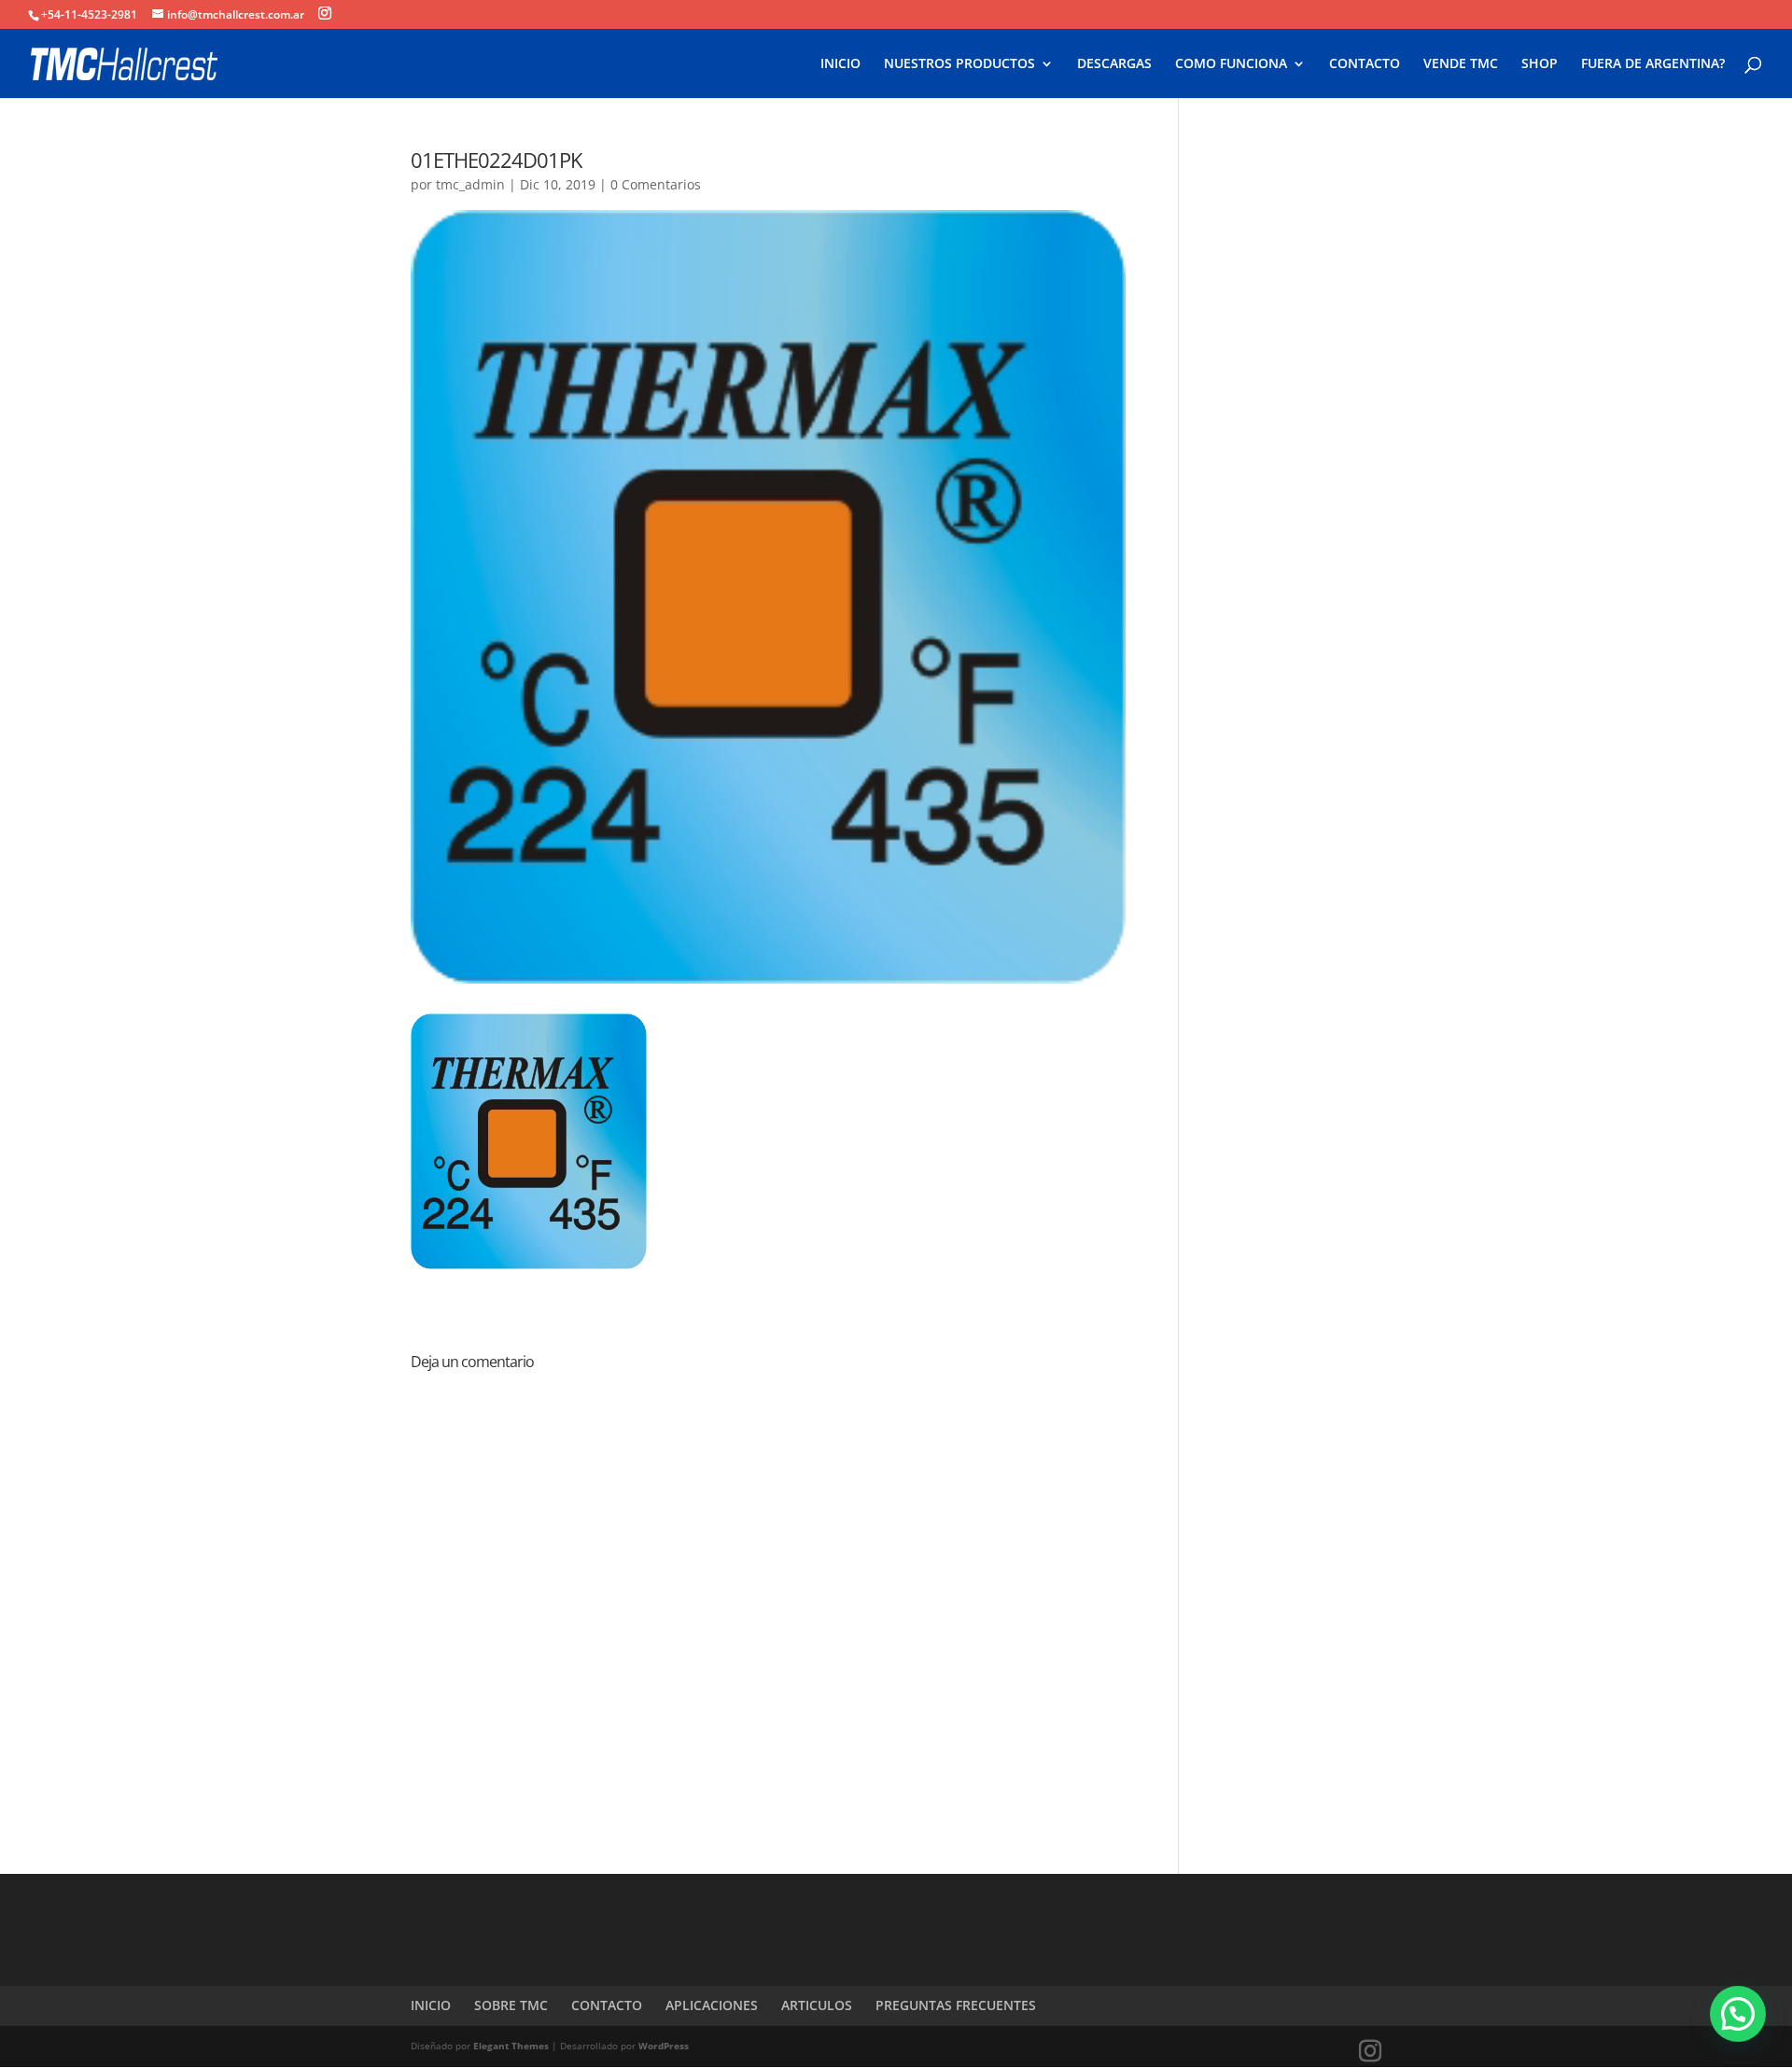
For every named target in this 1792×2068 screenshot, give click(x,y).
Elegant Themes (511, 2046)
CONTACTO (1365, 64)
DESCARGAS (1114, 64)
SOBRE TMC (511, 2005)
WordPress (664, 2046)
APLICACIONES (712, 2005)
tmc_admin (470, 184)
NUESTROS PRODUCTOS (959, 64)
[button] (1738, 2014)
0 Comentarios (656, 184)
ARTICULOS (817, 2005)
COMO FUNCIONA (1231, 64)
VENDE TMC (1461, 64)
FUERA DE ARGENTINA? (1653, 64)
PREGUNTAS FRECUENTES (956, 2005)
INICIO (840, 64)
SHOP (1540, 64)
